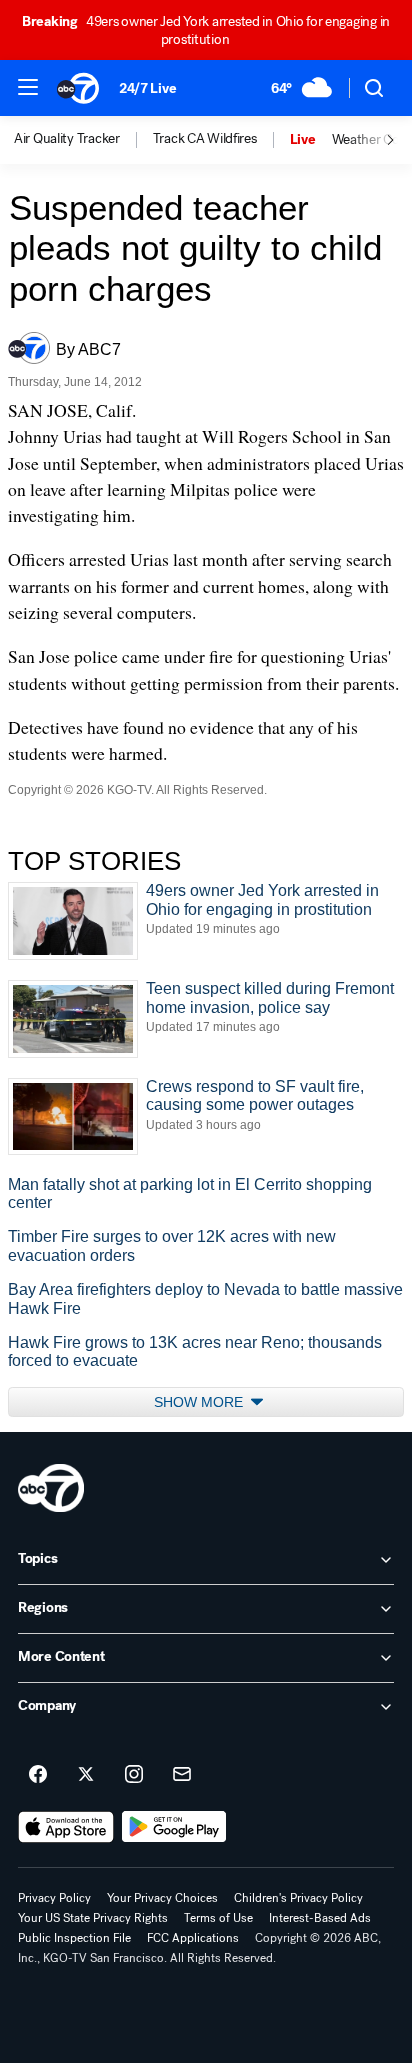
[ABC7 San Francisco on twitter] (86, 1775)
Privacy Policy (54, 1898)
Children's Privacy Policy (298, 1898)
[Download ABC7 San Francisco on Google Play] (174, 1827)
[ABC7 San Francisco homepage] (78, 88)
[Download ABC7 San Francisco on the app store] (66, 1827)
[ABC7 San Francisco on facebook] (38, 1775)
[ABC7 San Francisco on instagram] (134, 1775)
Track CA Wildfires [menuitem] (205, 139)
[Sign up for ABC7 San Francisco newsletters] (182, 1775)
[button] (28, 87)
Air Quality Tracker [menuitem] (67, 139)
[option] (83, 140)
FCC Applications (193, 1938)
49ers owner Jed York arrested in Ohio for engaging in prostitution (206, 30)
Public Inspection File (74, 1938)
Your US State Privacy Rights (93, 1918)
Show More (200, 1402)
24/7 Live (147, 88)
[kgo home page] (51, 1488)
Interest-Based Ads (320, 1918)
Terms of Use (218, 1918)
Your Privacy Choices (162, 1898)
